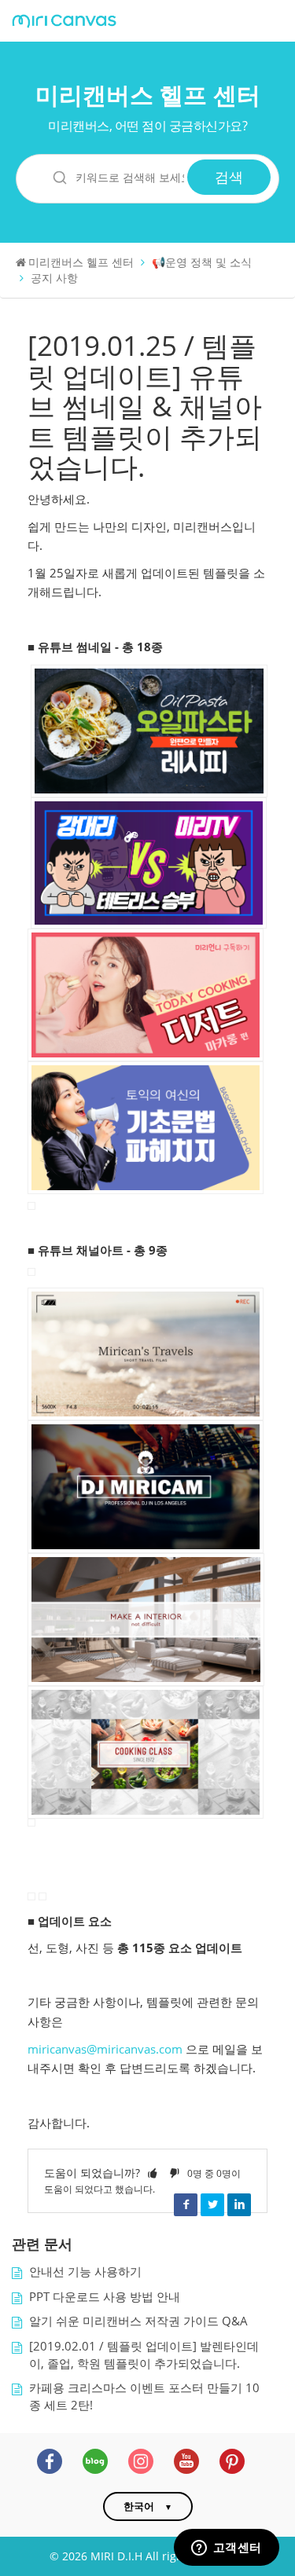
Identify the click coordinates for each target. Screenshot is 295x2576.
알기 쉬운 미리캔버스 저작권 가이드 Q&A (138, 2321)
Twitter (212, 2204)
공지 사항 (54, 278)
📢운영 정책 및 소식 (202, 262)
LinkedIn (239, 2204)
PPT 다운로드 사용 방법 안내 (105, 2297)
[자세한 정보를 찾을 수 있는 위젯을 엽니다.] (226, 2549)
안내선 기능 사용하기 (85, 2272)
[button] (153, 2173)
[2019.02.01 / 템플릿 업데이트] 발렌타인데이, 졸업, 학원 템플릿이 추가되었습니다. (144, 2355)
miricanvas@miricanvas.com (105, 2049)
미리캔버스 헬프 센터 (148, 95)
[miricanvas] (64, 22)
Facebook (186, 2204)
